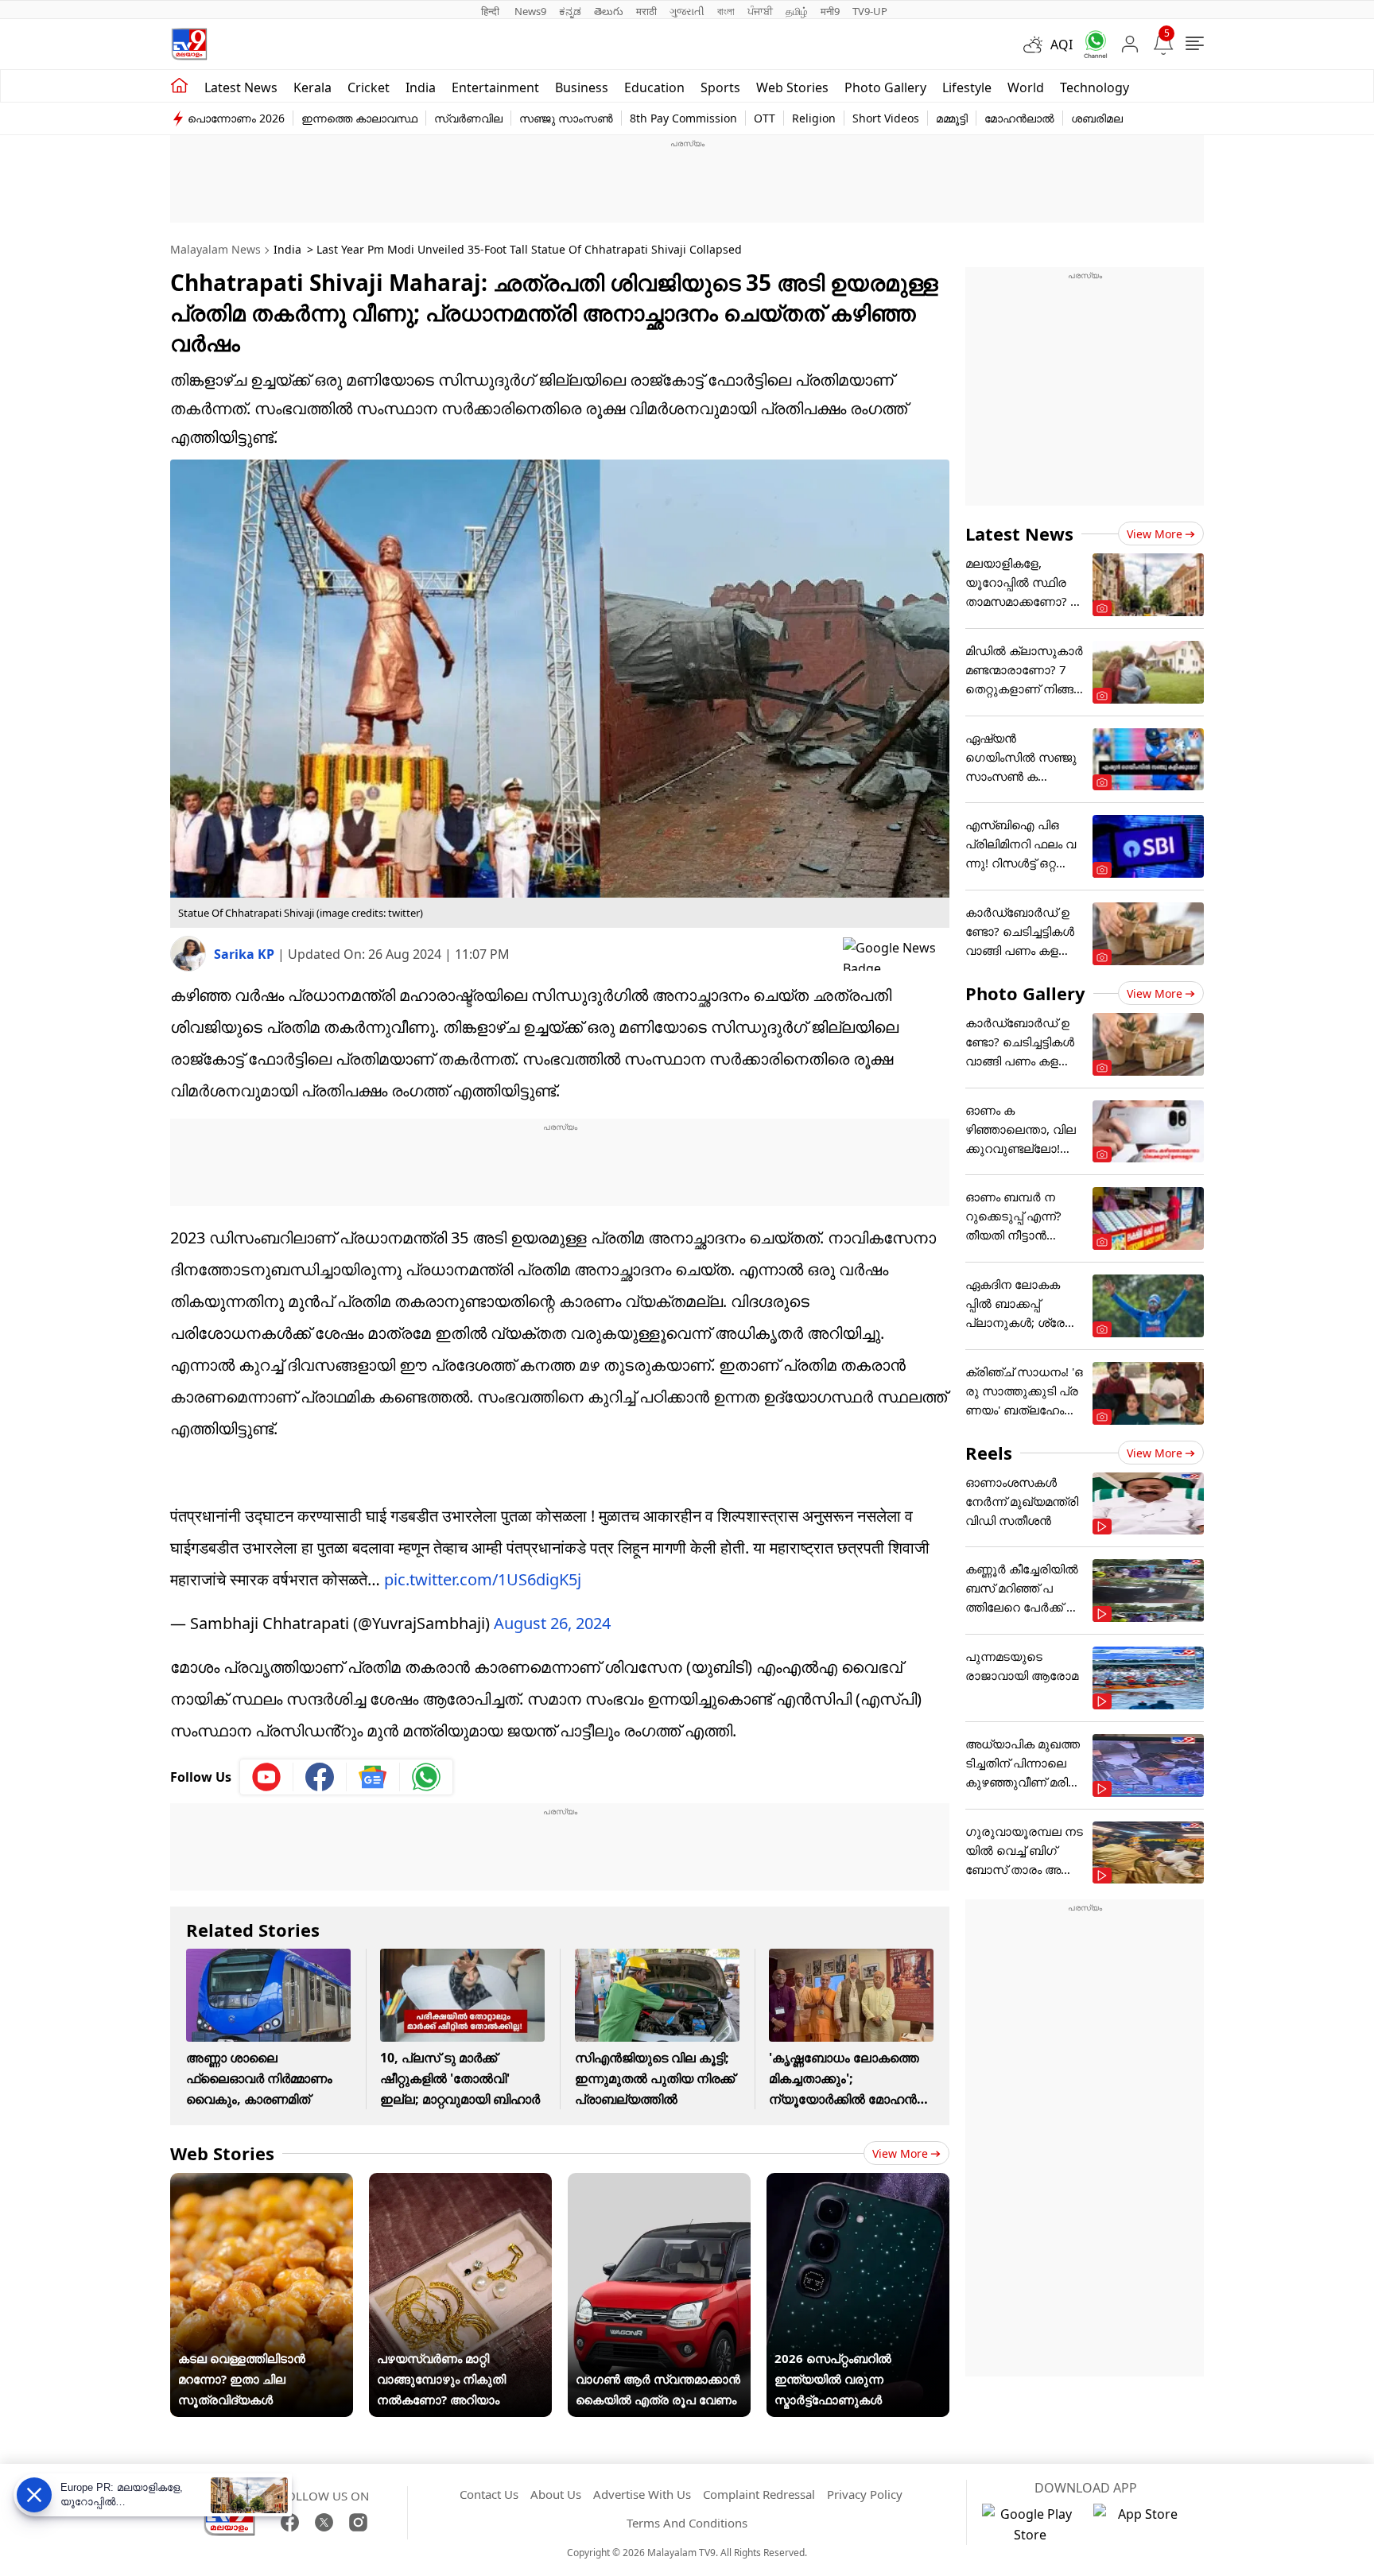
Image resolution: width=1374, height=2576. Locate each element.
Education (654, 87)
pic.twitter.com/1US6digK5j (483, 1579)
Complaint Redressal (759, 2494)
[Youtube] (267, 1777)
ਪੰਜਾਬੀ (760, 11)
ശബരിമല (1097, 118)
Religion (814, 118)
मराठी (646, 11)
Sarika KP (246, 954)
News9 (530, 11)
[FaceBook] (290, 2522)
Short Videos (886, 118)
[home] (179, 86)
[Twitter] (324, 2522)
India (421, 87)
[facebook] (320, 1777)
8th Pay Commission (683, 118)
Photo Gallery (885, 87)
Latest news (241, 87)
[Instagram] (358, 2522)
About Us (556, 2494)
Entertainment (495, 87)
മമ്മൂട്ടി (952, 118)
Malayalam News (215, 249)
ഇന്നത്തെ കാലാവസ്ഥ (359, 118)
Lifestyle (967, 87)
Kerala (312, 87)
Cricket (369, 87)
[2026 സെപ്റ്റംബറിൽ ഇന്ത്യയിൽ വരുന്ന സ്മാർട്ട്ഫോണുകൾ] (858, 2183)
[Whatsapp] (1090, 44)
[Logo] (189, 44)
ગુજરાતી (687, 11)
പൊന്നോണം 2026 (236, 118)
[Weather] (1037, 45)
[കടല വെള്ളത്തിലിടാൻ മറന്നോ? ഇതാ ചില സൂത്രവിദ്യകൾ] (262, 2183)
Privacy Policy (865, 2494)
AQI (1062, 45)
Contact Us (489, 2494)
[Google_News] (373, 1777)
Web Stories (792, 87)
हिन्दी (491, 11)
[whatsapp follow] (426, 1777)
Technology (1095, 87)
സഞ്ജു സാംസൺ (566, 118)
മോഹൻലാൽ (1019, 118)
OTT (765, 118)
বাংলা (726, 11)
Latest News (1019, 533)
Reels (989, 1453)
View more (900, 2153)
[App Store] (1141, 2524)
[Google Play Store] (1030, 2524)
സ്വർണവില (468, 118)
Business (582, 87)
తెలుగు (609, 11)
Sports (720, 87)
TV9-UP (870, 11)
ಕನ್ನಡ (570, 11)
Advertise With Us (642, 2494)
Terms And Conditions (687, 2523)
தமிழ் (797, 11)
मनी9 (830, 11)
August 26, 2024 (552, 1623)
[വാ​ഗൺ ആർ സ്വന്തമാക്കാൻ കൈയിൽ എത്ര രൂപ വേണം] (659, 2183)
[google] (896, 954)
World (1026, 87)
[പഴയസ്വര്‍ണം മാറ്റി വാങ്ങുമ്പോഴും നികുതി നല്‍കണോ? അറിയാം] (460, 2183)
